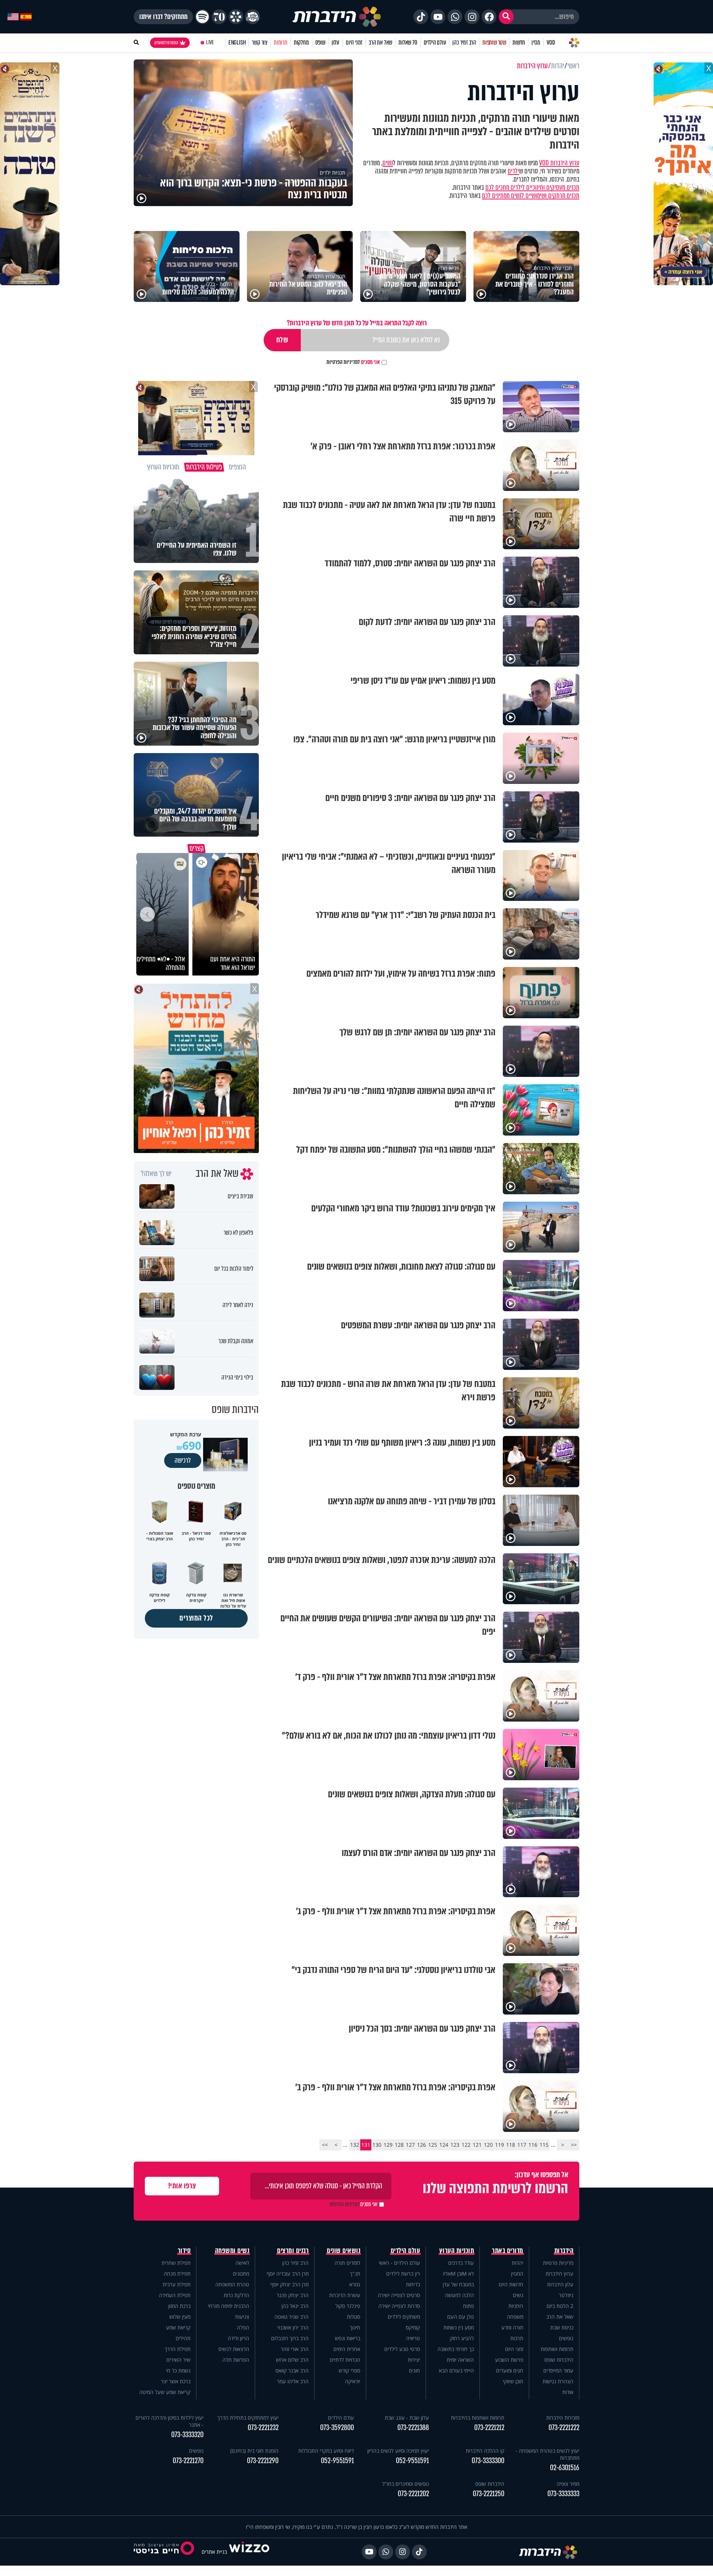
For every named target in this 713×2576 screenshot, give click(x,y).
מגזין (536, 43)
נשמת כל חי (178, 2370)
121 (477, 2145)
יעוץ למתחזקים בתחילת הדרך (248, 2418)
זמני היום (354, 43)
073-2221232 (263, 2428)
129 (388, 2145)
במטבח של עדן (458, 2284)
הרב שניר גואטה (292, 2317)
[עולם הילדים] (253, 17)
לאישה (242, 2263)
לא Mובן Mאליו (458, 2274)
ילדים (513, 171)
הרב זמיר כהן (464, 43)
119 (499, 2145)
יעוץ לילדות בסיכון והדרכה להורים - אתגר (170, 2421)
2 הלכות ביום (560, 2306)
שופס (320, 43)
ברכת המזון (179, 2306)
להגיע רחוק (462, 2338)
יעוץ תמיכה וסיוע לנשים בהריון (398, 2451)
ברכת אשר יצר (176, 2381)
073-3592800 (337, 2428)
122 (466, 2145)
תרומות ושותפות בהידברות (478, 2418)
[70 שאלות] (219, 17)
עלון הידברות (560, 2284)
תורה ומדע (512, 2327)
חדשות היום (511, 2284)
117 (522, 2145)
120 (488, 2145)
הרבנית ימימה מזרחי (229, 2306)
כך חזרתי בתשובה (456, 2349)
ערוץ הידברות (559, 2274)
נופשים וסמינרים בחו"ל (406, 2484)
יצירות (414, 2360)
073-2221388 (413, 2428)
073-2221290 (263, 2461)
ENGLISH (237, 43)
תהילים (183, 2338)
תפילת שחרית (176, 2263)
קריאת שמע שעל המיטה (165, 2392)
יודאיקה (353, 2381)
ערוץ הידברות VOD (559, 163)
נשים (388, 163)
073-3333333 (563, 2494)
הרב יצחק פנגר (293, 2295)
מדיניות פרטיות (558, 2263)
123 (455, 2145)
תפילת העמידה (175, 2295)
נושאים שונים (344, 2251)
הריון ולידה (238, 2338)
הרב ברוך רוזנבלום (290, 2338)
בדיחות (413, 2284)
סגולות (354, 2317)
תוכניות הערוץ (457, 2251)
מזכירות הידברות (563, 2418)
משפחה (515, 2317)
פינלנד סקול (348, 2306)
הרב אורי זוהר (295, 2349)
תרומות (281, 43)
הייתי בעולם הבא (456, 2370)
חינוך (355, 2327)
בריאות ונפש (348, 2338)
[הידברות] (337, 17)
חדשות (519, 43)
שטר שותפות (494, 43)
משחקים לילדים (404, 2317)
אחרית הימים (347, 2349)
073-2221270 (188, 2461)
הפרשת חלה (236, 2360)
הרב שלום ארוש (292, 2360)
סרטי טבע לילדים (402, 2349)
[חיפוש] (506, 17)
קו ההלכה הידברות (485, 2451)
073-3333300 (488, 2461)
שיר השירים (178, 2360)
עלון (336, 43)
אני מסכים (353, 362)
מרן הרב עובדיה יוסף (288, 2274)
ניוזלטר (566, 2295)
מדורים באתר (508, 2251)
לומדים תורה (347, 2263)
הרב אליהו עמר (293, 2381)
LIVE (210, 43)
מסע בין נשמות (459, 2327)
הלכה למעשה (459, 2295)
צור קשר (260, 43)
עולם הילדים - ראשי (399, 2263)
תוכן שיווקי (513, 2381)
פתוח (468, 2306)
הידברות (564, 2251)
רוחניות (516, 2306)
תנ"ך (355, 2274)
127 (410, 2145)
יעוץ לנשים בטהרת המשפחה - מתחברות (547, 2454)
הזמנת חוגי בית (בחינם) (254, 2451)
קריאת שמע (178, 2327)
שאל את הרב (380, 43)
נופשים (566, 2338)
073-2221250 (489, 2494)
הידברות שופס (559, 2360)
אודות (568, 2392)
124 (444, 2145)
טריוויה (413, 2338)
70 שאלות (408, 43)
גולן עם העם (460, 2317)
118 (511, 2145)
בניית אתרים (214, 2552)
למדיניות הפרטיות (343, 362)
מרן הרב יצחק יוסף (289, 2284)
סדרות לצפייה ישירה (399, 2306)
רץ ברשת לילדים (403, 2274)
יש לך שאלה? (156, 1174)
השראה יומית (460, 2360)
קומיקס (413, 2327)
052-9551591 (412, 2461)
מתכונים (241, 2274)
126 (421, 2145)
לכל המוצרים (196, 1618)
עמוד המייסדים (558, 2370)
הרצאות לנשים (234, 2349)
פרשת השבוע (509, 2360)
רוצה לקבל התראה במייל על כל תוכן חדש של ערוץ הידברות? (357, 323)
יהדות (517, 2263)
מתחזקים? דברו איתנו (163, 17)
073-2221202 (413, 2494)
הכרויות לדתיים (345, 2360)
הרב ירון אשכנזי (293, 2327)
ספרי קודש (349, 2370)
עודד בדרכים (461, 2263)
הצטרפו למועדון (166, 43)
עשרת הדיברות (345, 2295)
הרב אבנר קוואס (292, 2370)
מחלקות (301, 43)
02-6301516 (565, 2468)
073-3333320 (187, 2435)
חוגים (414, 2370)
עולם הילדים (435, 43)
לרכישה (183, 1460)
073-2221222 (564, 2428)
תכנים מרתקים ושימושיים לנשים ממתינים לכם (531, 196)
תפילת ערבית (177, 2284)
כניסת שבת (562, 2327)
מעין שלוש (180, 2317)
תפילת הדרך (178, 2349)
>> (325, 2145)
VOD (551, 43)
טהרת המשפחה (232, 2284)
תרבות (517, 2338)
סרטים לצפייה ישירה (399, 2295)
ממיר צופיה (568, 2484)
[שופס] (236, 17)
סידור (184, 2251)
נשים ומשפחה (232, 2251)
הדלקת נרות (236, 2295)
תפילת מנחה (177, 2274)
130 (377, 2145)
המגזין (517, 2274)
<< (574, 2145)
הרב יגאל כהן (295, 2306)
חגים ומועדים (510, 2370)
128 (399, 2145)
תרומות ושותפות (557, 2349)
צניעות (242, 2317)
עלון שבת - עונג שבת (407, 2418)
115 (544, 2145)
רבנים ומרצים (293, 2251)
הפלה (243, 2327)
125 (433, 2145)
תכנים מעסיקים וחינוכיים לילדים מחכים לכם (532, 188)
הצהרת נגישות (558, 2381)
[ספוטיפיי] (202, 17)
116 (533, 2145)
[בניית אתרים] (249, 2552)
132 (355, 2145)
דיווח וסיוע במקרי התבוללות (326, 2451)
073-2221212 (489, 2428)
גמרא (355, 2284)
